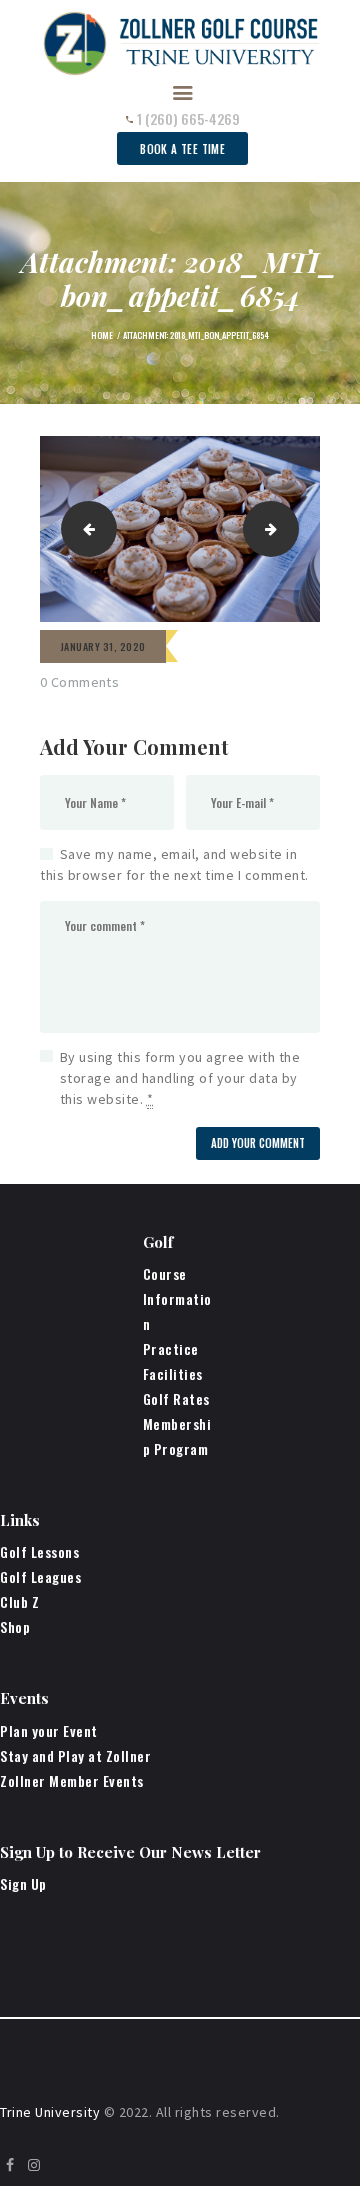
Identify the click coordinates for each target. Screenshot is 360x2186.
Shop (15, 1626)
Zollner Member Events (72, 1780)
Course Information (177, 1298)
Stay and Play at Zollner (75, 1755)
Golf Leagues (40, 1576)
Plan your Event (49, 1730)
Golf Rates (176, 1398)
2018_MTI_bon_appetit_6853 (83, 528)
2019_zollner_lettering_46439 (291, 528)
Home (102, 335)
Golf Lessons (39, 1551)
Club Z (19, 1601)
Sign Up (23, 1883)
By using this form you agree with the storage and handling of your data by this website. (180, 1078)
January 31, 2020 (103, 646)
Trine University (50, 2112)
